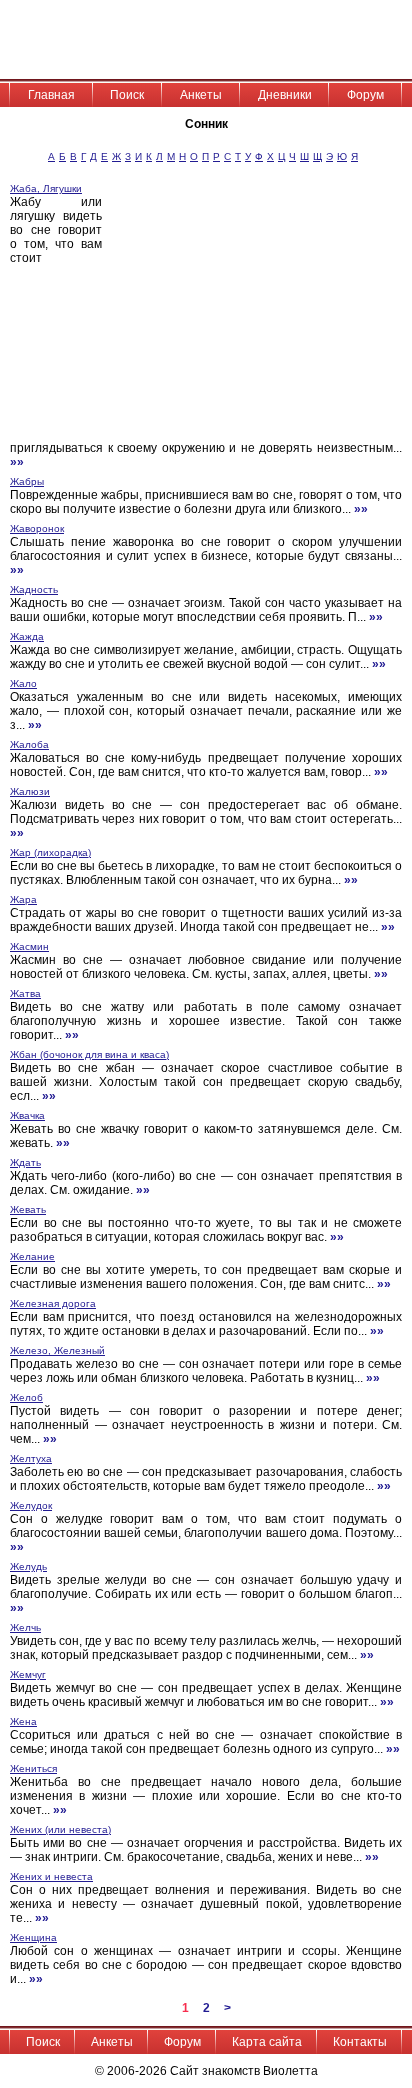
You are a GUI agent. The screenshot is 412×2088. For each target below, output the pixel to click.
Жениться (33, 1768)
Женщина (33, 1937)
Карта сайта (267, 2042)
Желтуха (31, 1458)
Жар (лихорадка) (50, 852)
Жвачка (27, 1115)
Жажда (27, 636)
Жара (23, 899)
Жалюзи (30, 791)
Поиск (127, 95)
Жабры (27, 481)
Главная (51, 95)
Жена (23, 1721)
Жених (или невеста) (60, 1829)
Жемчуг (28, 1674)
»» (17, 462)
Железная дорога (53, 1303)
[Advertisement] (262, 311)
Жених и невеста (51, 1876)
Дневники (285, 95)
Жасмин (29, 946)
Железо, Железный (57, 1350)
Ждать (25, 1162)
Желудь (28, 1566)
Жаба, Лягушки (46, 188)
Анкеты (201, 95)
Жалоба (29, 744)
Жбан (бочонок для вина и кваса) (89, 1054)
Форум (365, 95)
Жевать (28, 1209)
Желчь (25, 1627)
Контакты (360, 2042)
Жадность (34, 589)
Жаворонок (37, 528)
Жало (23, 683)
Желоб (26, 1397)
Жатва (25, 993)
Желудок (31, 1505)
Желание (32, 1256)
